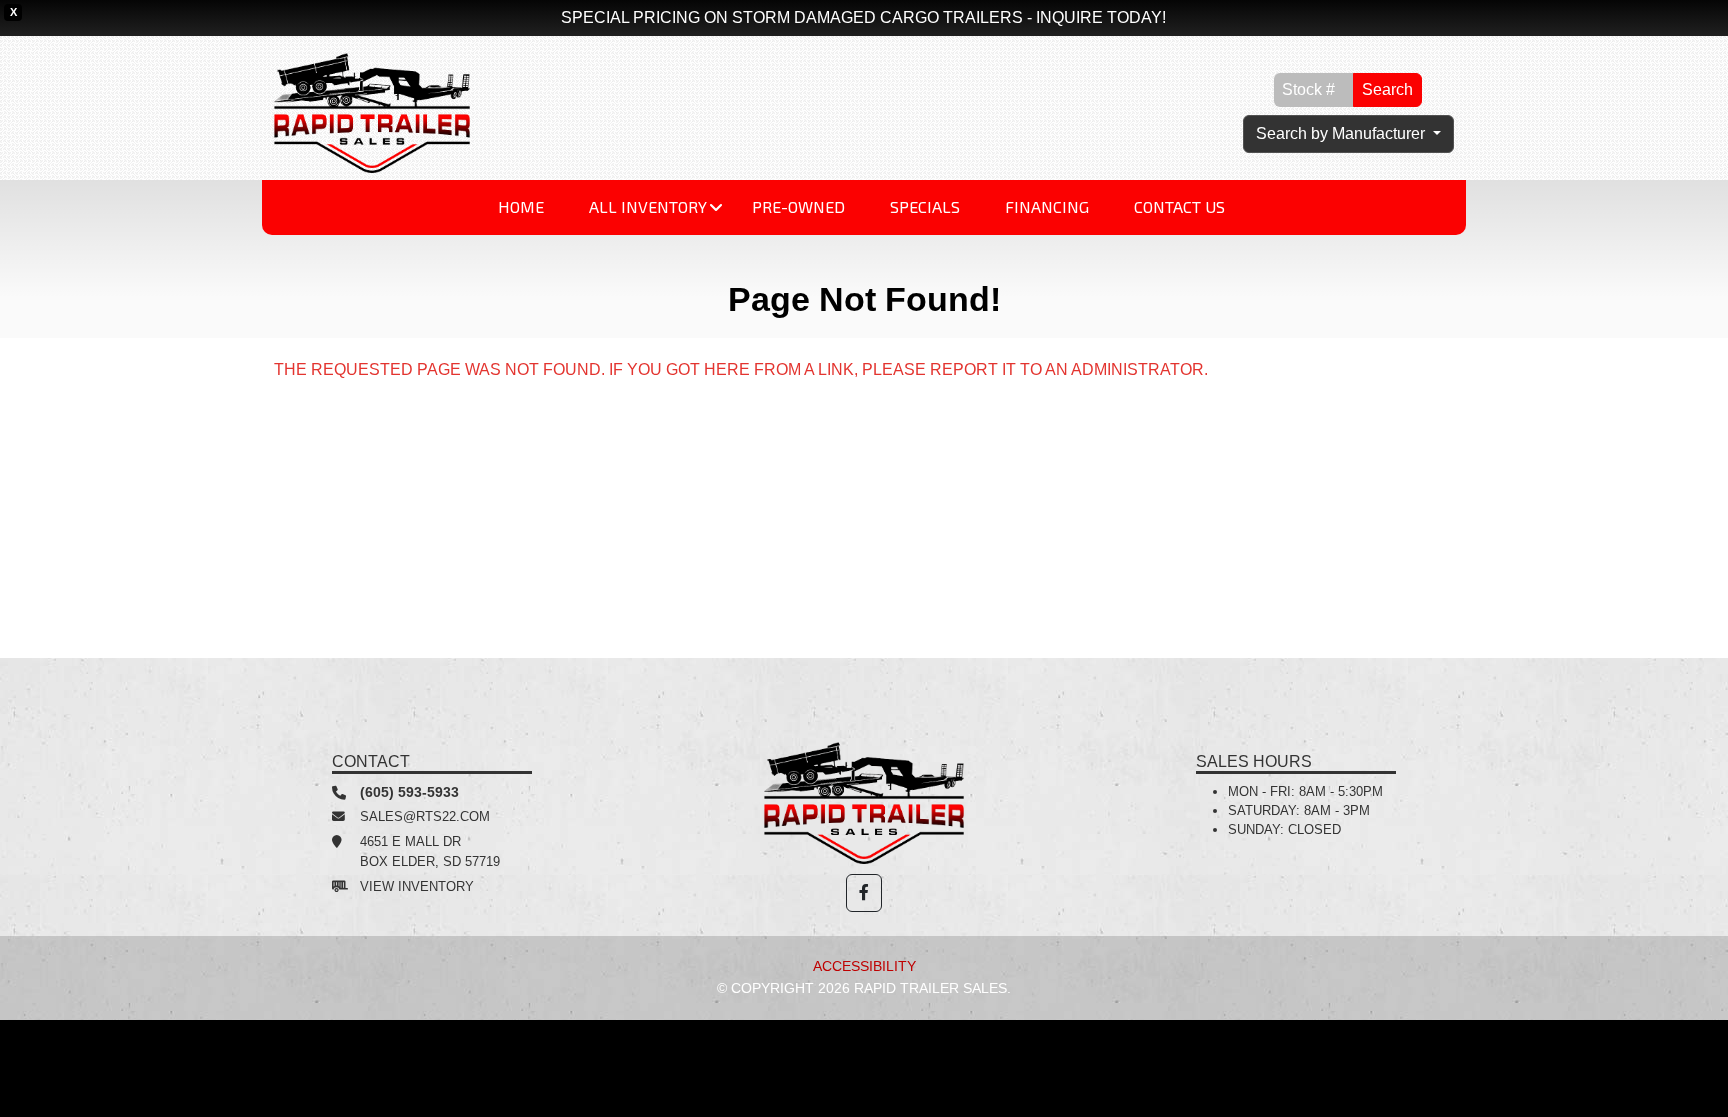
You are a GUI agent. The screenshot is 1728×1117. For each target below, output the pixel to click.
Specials (925, 206)
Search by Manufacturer (1342, 133)
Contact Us (1179, 206)
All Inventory (648, 206)
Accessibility (864, 966)
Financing (1047, 206)
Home (521, 206)
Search (1387, 89)
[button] (864, 893)
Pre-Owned (798, 206)
